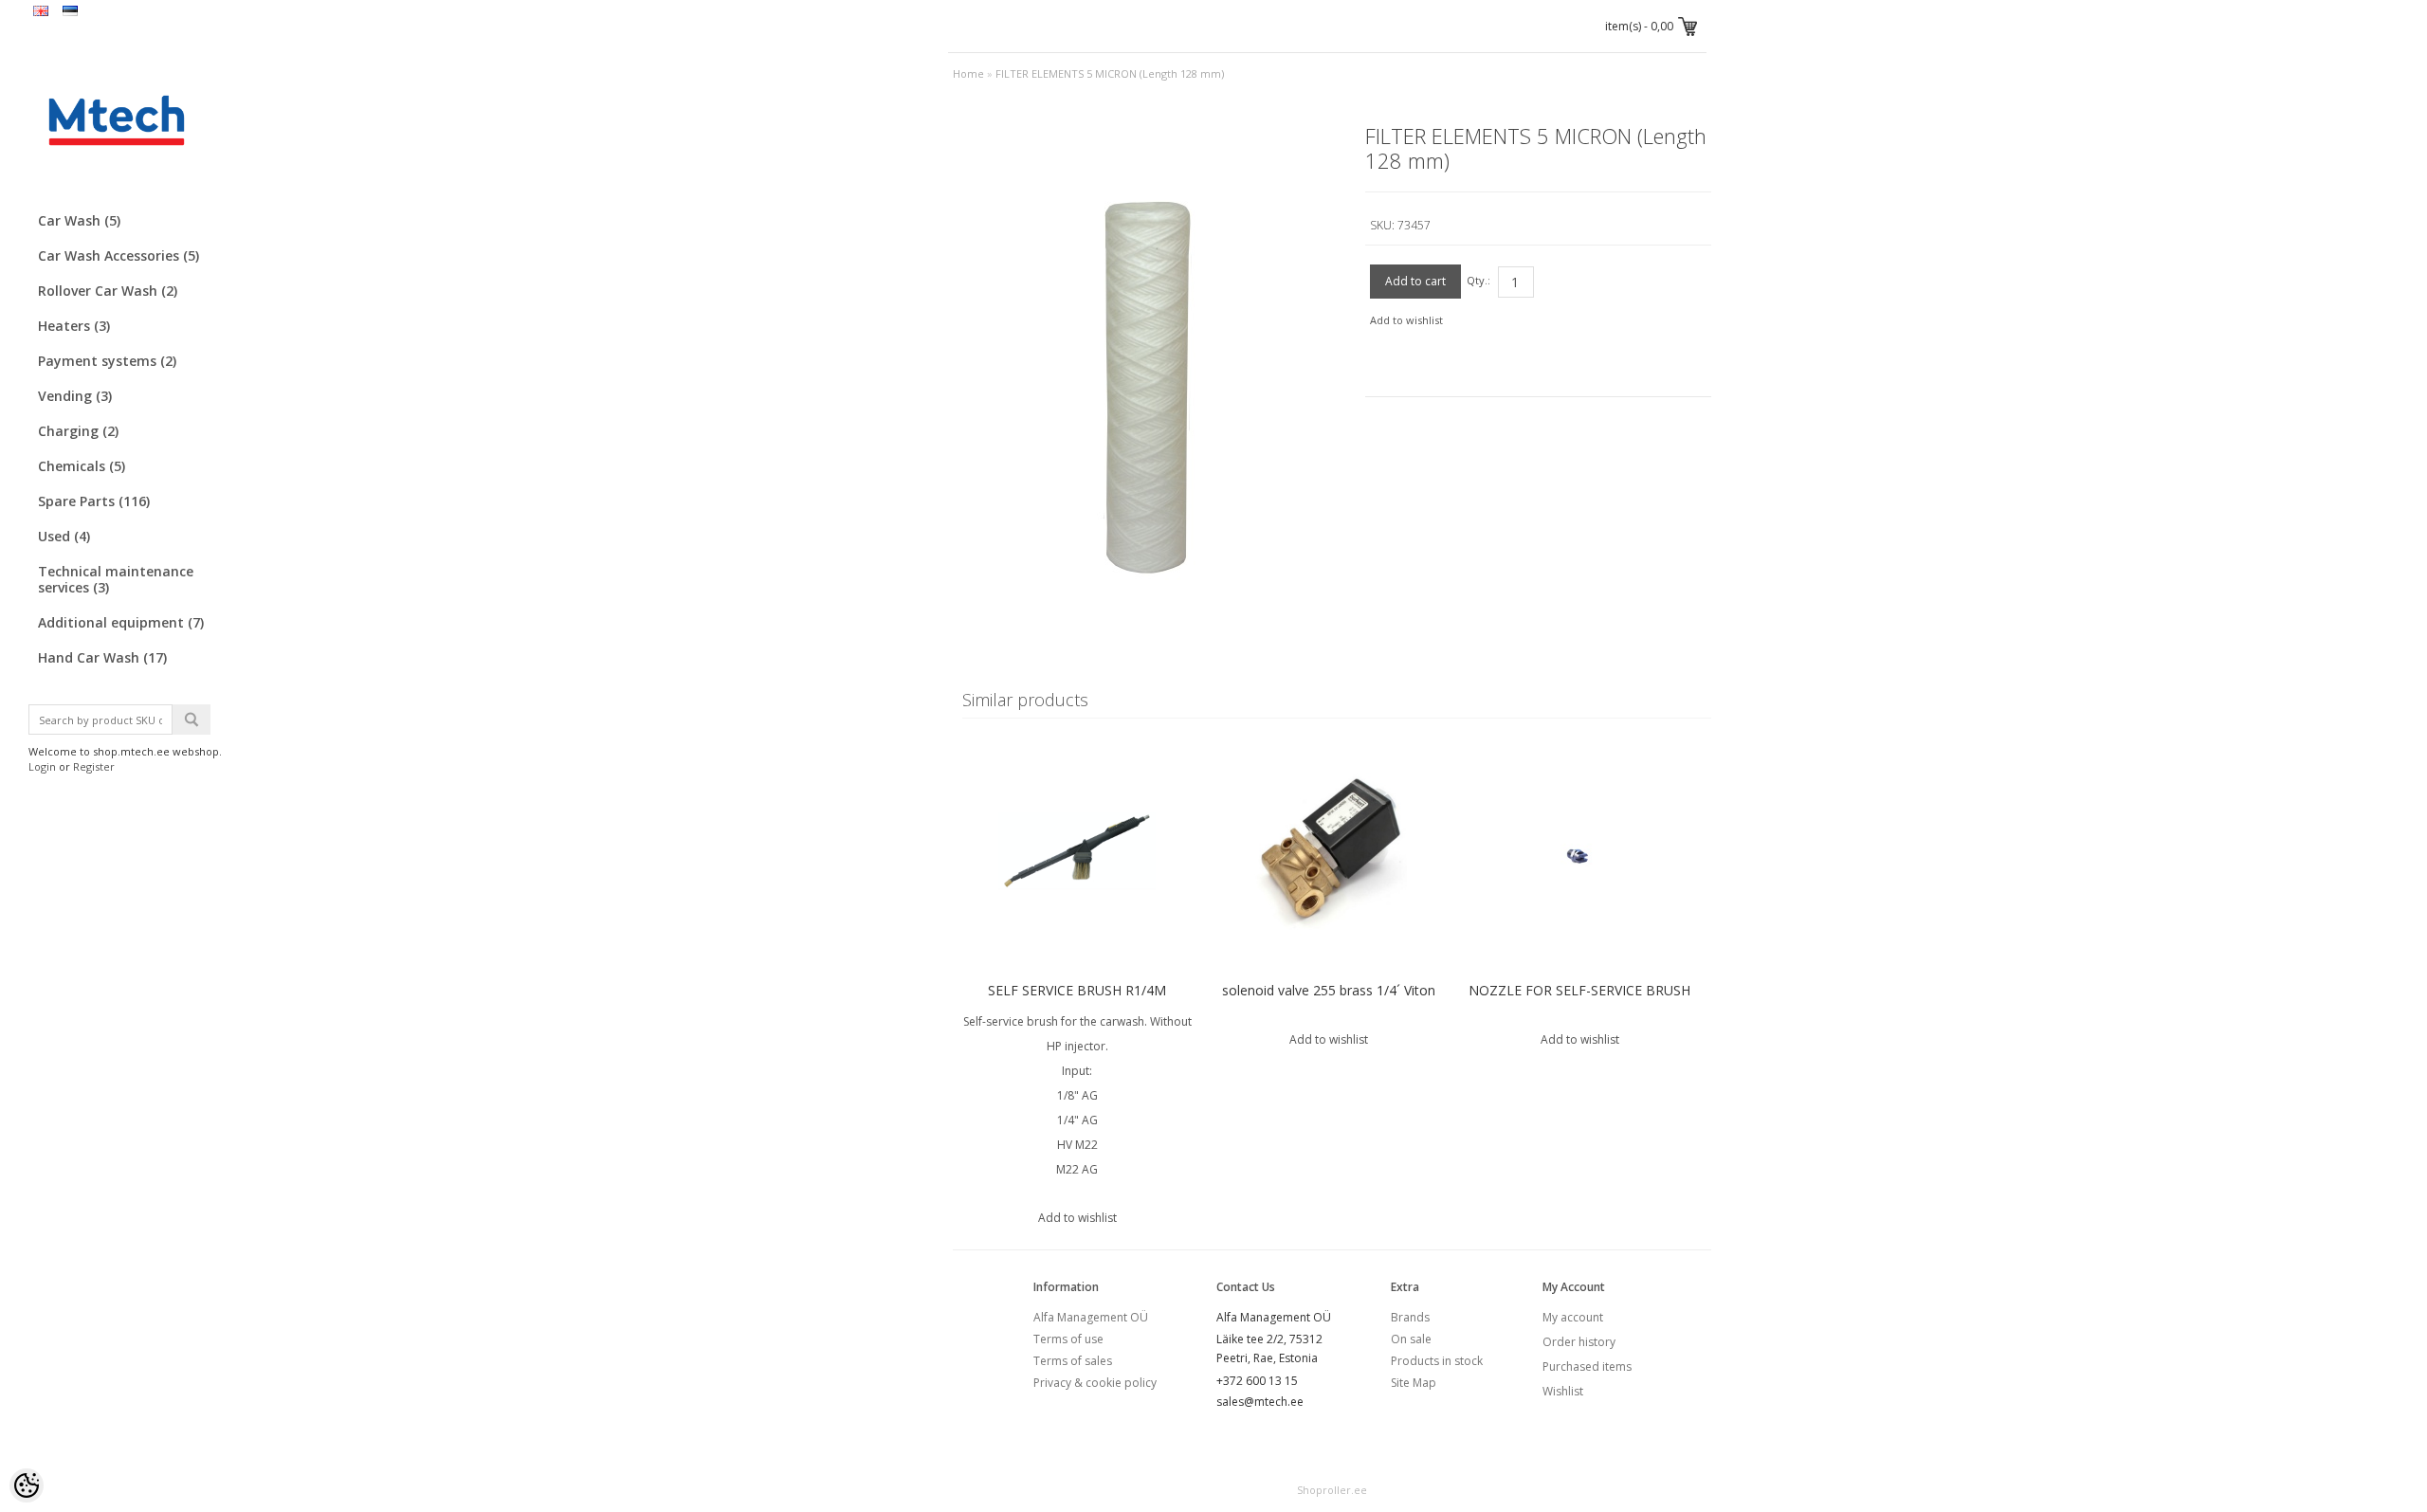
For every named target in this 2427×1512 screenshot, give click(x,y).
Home (968, 73)
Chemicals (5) (82, 466)
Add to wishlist (1406, 320)
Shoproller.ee (1332, 1490)
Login (42, 766)
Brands (1410, 1317)
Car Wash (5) (79, 220)
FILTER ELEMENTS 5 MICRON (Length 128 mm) (1110, 73)
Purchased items (1587, 1366)
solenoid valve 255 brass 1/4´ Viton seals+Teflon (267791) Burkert (1329, 1002)
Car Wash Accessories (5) (119, 255)
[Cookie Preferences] (27, 1485)
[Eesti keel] (70, 12)
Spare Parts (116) (94, 501)
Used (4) (64, 536)
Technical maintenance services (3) (116, 579)
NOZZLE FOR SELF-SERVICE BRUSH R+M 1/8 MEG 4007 (1579, 1002)
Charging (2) (78, 431)
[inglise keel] (41, 12)
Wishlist (1563, 1391)
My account (1573, 1317)
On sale (1411, 1339)
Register (94, 766)
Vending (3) (75, 396)
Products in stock (1437, 1361)
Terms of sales (1073, 1361)
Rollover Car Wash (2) (108, 291)
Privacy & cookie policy (1095, 1383)
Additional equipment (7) (121, 622)
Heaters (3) (74, 326)
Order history (1579, 1342)
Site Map (1414, 1383)
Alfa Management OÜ (1091, 1317)
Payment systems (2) (107, 361)
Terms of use (1068, 1339)
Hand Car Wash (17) (102, 657)
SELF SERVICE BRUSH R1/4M (1077, 990)
